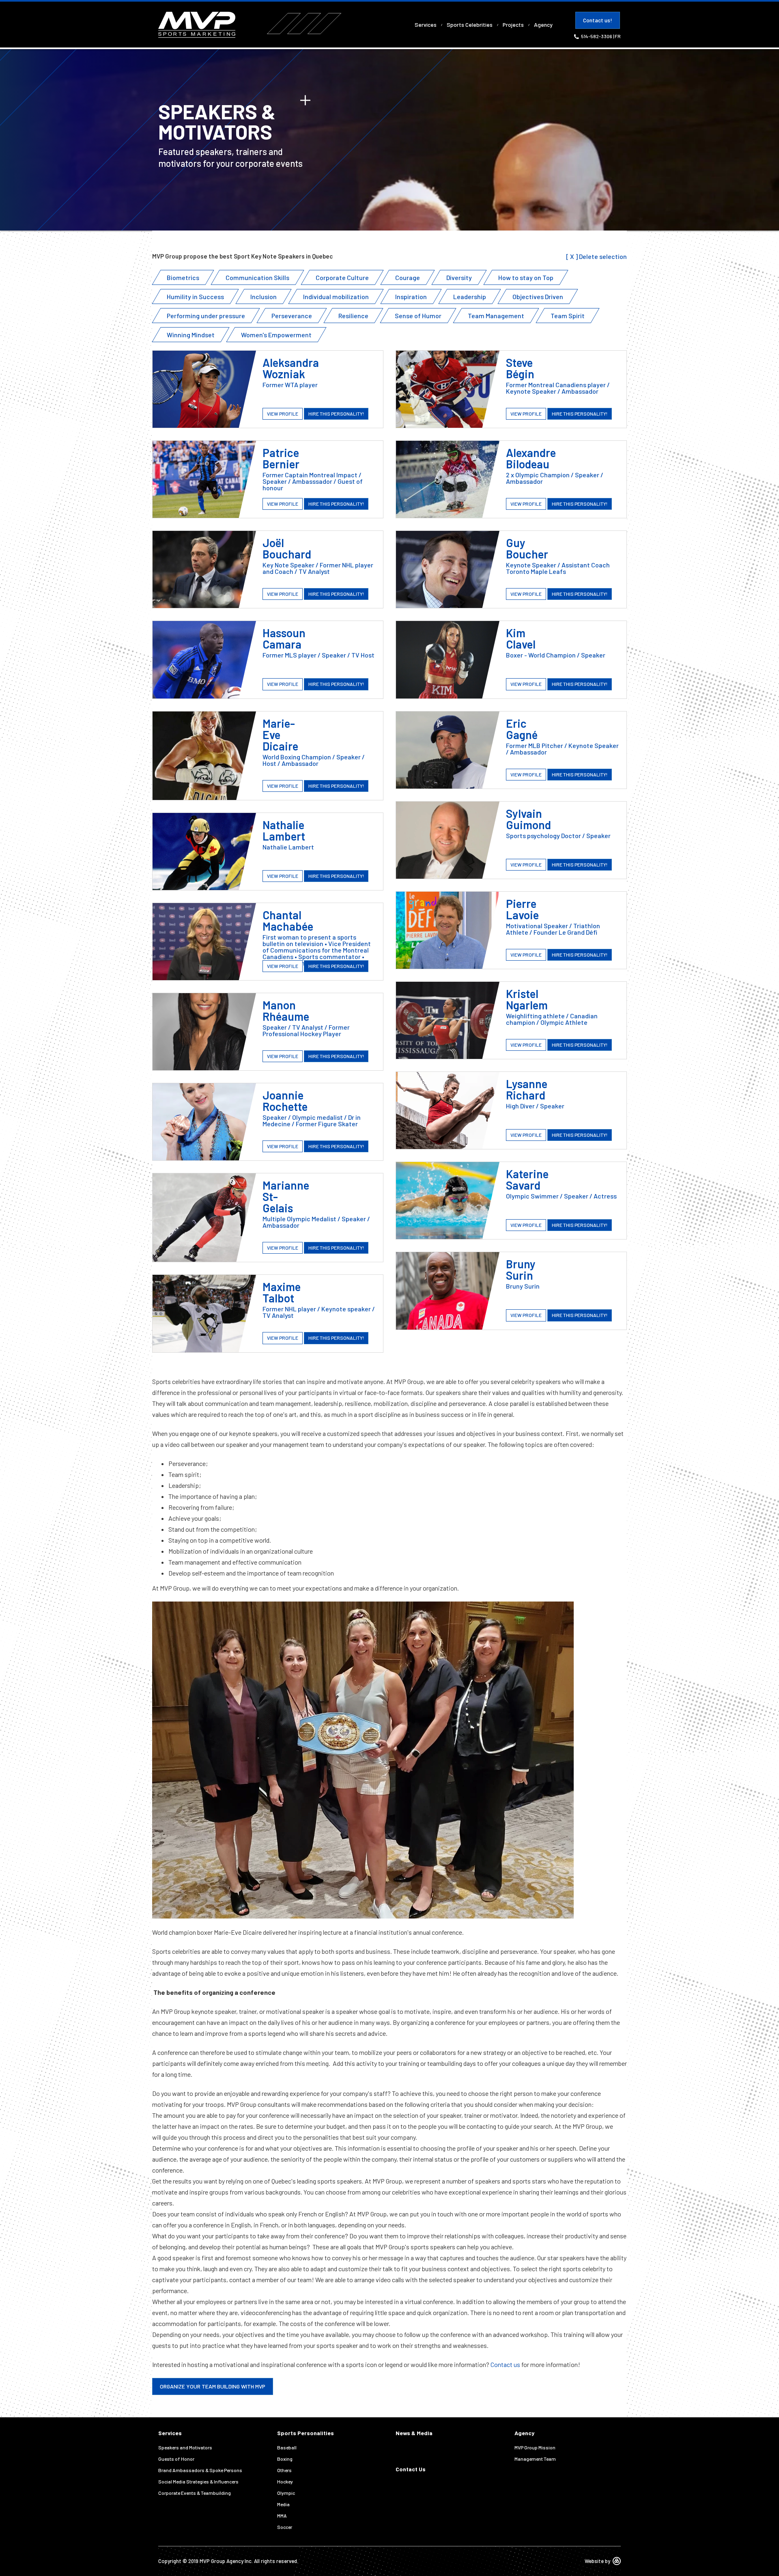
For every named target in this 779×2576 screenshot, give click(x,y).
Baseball (287, 2447)
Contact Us (411, 2469)
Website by (597, 2561)
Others (284, 2470)
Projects (513, 25)
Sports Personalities (306, 2433)
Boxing (285, 2459)
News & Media (414, 2433)
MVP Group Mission (535, 2447)
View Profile (283, 414)
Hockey (285, 2481)
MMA (282, 2516)
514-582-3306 (597, 36)
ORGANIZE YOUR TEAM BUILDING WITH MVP (213, 2386)
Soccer (285, 2527)
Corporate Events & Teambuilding (195, 2493)
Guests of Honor (176, 2459)
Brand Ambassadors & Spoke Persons (200, 2470)
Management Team (535, 2459)
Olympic (286, 2493)
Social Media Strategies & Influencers (198, 2481)
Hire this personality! (336, 414)
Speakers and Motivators (185, 2447)
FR (618, 36)
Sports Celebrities (470, 25)
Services (426, 25)
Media (283, 2504)
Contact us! (598, 20)
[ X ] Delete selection (596, 256)
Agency (543, 25)
